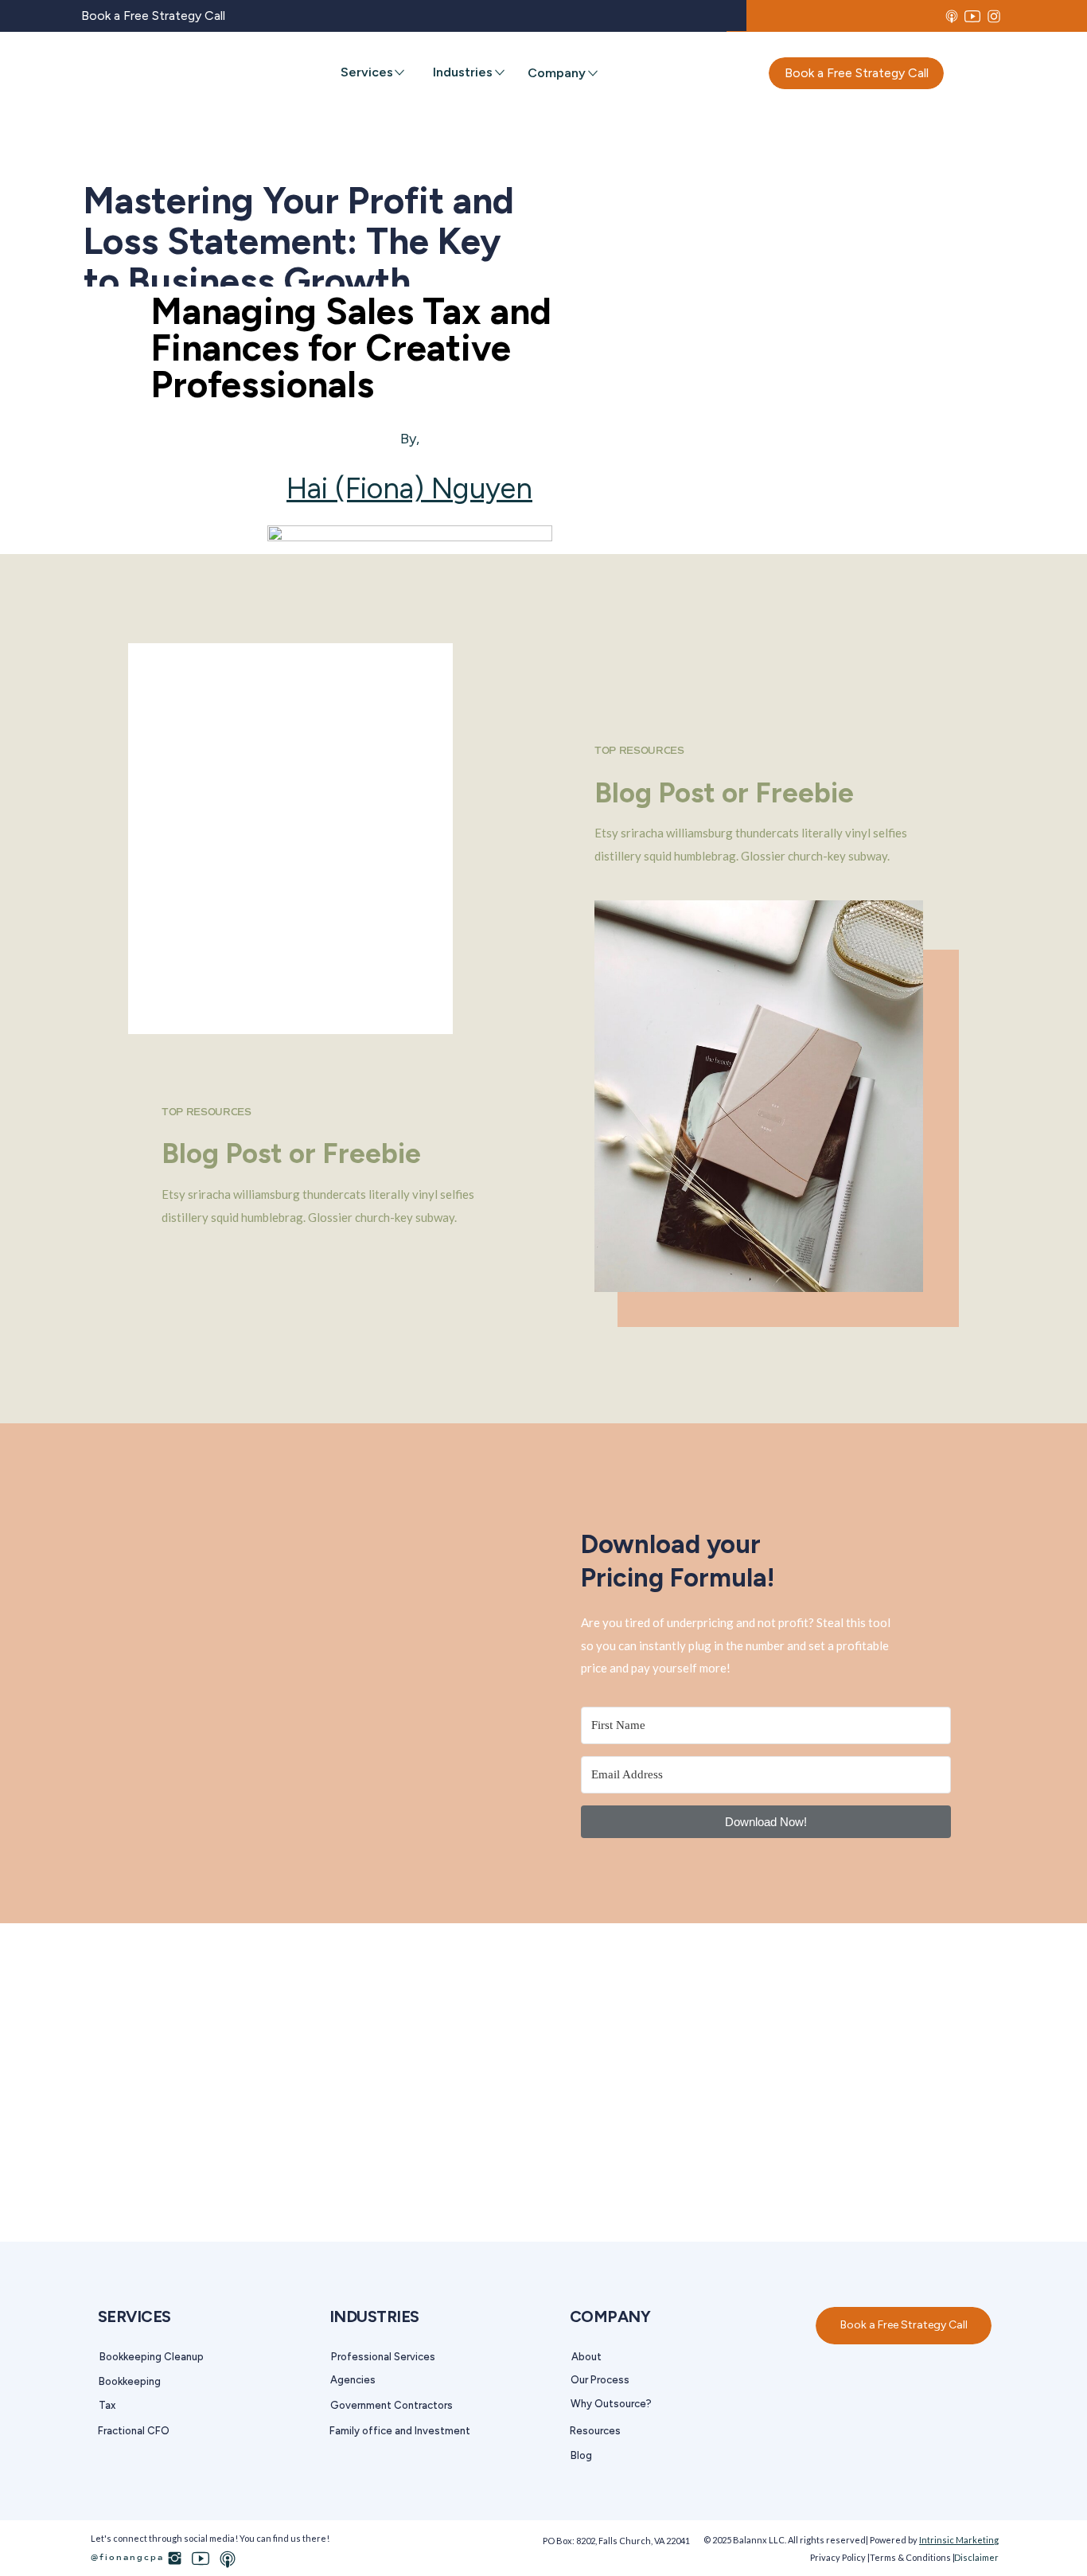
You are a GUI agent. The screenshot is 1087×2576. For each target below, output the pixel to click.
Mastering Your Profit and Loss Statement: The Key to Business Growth (299, 241)
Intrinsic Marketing (959, 2540)
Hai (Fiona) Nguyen (409, 488)
